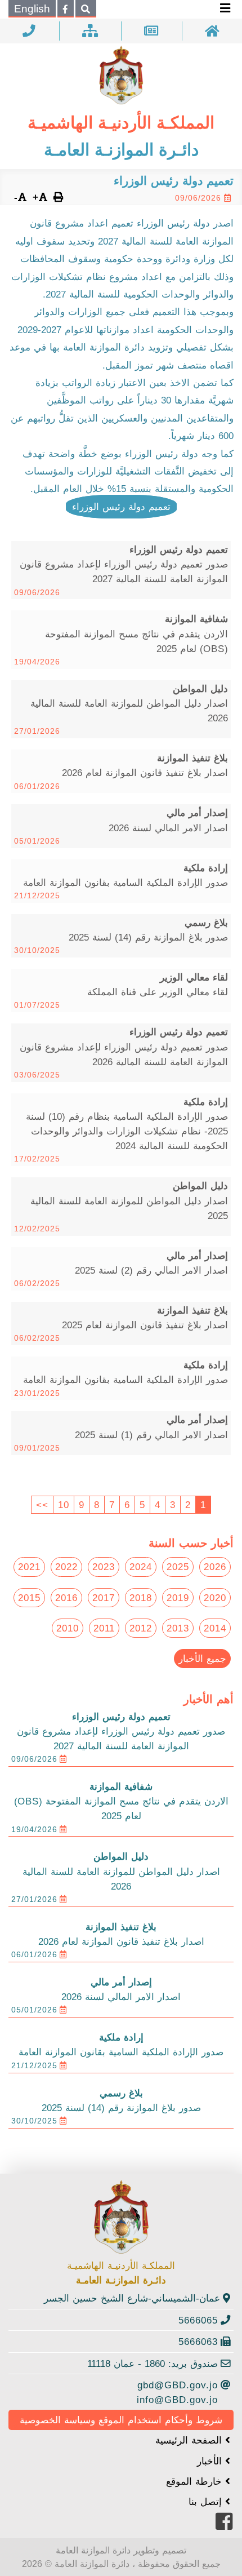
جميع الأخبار (202, 1659)
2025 (178, 1567)
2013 (178, 1628)
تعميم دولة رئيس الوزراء (121, 507)
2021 (29, 1567)
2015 (29, 1598)
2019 (178, 1598)
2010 (68, 1628)
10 (64, 1505)
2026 (215, 1567)
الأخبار (211, 2461)
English (32, 9)
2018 (141, 1598)
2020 (215, 1598)
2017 (104, 1598)
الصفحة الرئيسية (190, 2440)
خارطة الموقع (196, 2481)
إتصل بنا (207, 2502)
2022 (66, 1567)
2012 (141, 1628)
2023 (104, 1567)
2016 (66, 1598)
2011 (104, 1628)
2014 (215, 1628)
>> (42, 1505)
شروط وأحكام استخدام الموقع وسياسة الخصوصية (121, 2420)
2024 (141, 1567)
